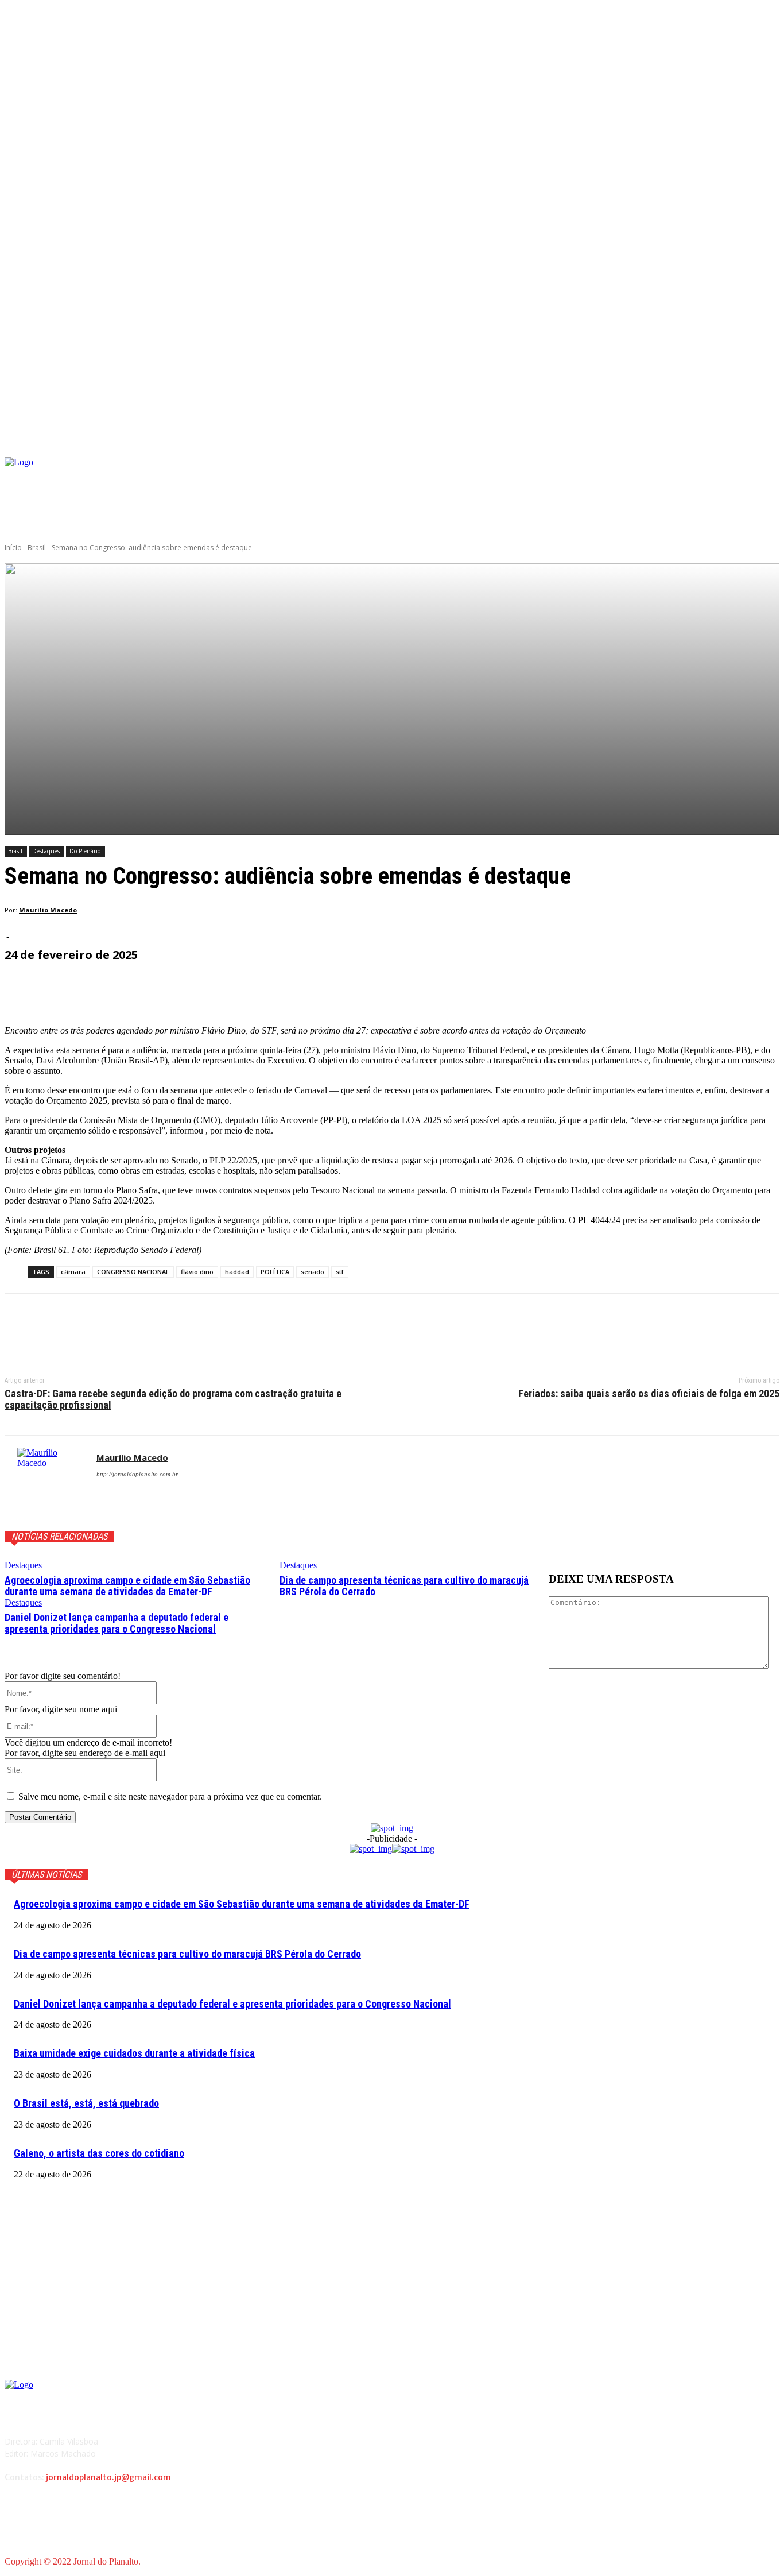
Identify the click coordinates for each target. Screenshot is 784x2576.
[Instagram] (672, 476)
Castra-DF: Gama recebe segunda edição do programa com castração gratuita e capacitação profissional (173, 1399)
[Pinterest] (106, 1324)
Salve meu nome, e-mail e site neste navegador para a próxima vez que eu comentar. (170, 1796)
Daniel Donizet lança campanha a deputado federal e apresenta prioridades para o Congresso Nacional (117, 1623)
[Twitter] (65, 1324)
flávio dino (197, 1272)
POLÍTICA (275, 1272)
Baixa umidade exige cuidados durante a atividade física (134, 2053)
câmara (73, 1272)
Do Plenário (85, 851)
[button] (771, 444)
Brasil (37, 548)
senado (313, 1272)
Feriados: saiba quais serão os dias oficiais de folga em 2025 (649, 1393)
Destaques (46, 851)
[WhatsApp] (148, 1324)
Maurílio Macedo (48, 910)
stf (340, 1272)
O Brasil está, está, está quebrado (86, 2103)
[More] (280, 987)
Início (13, 548)
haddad (237, 1272)
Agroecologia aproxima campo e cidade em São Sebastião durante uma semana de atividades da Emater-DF (127, 1586)
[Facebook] (654, 476)
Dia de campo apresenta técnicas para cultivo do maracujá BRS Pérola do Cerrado (404, 1586)
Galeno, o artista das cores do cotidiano (99, 2153)
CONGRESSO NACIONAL (133, 1272)
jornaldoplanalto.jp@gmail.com (108, 2477)
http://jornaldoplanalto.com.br (137, 1474)
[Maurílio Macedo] (51, 1481)
